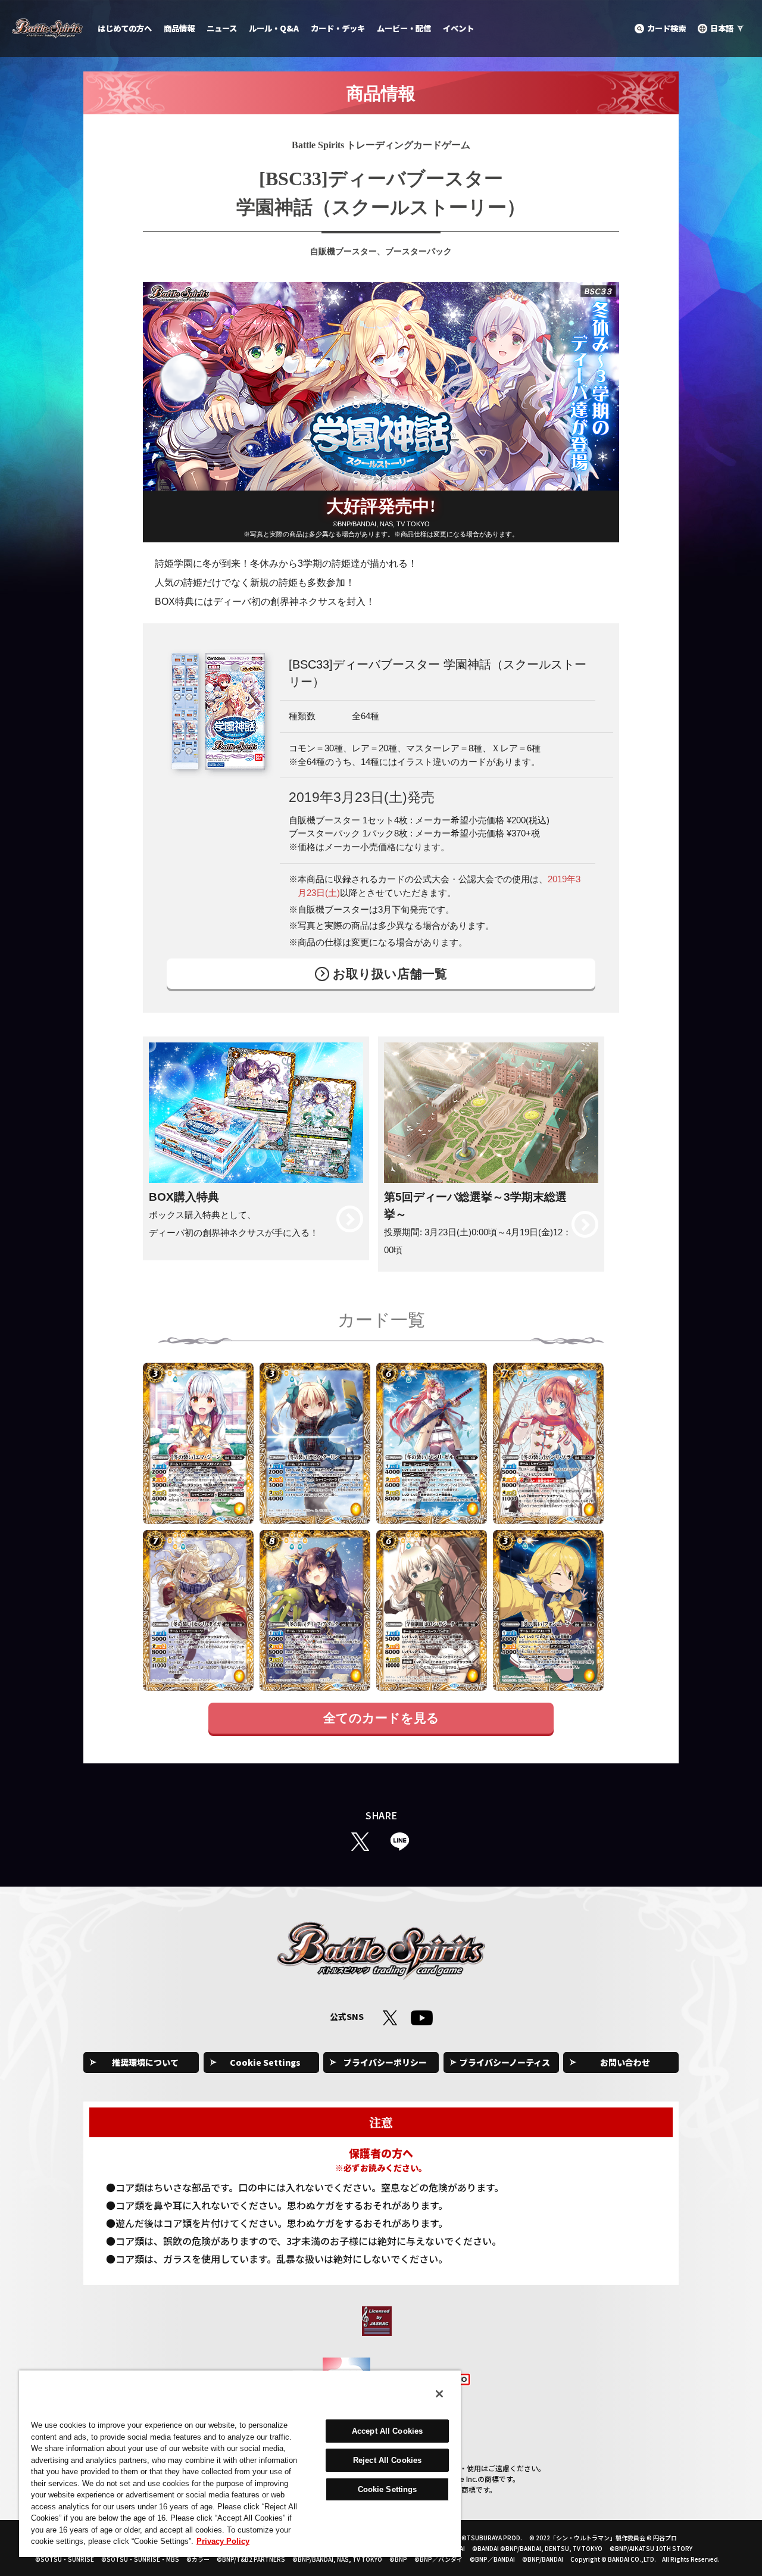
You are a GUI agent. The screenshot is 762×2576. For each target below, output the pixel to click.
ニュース (222, 28)
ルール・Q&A (274, 28)
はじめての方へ (125, 28)
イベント (458, 28)
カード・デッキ (338, 28)
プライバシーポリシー (385, 2062)
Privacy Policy (223, 2541)
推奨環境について (145, 2062)
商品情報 (179, 28)
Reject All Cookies (387, 2460)
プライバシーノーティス (505, 2062)
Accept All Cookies (387, 2431)
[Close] (439, 2394)
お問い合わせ (625, 2062)
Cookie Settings (265, 2062)
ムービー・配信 (404, 28)
